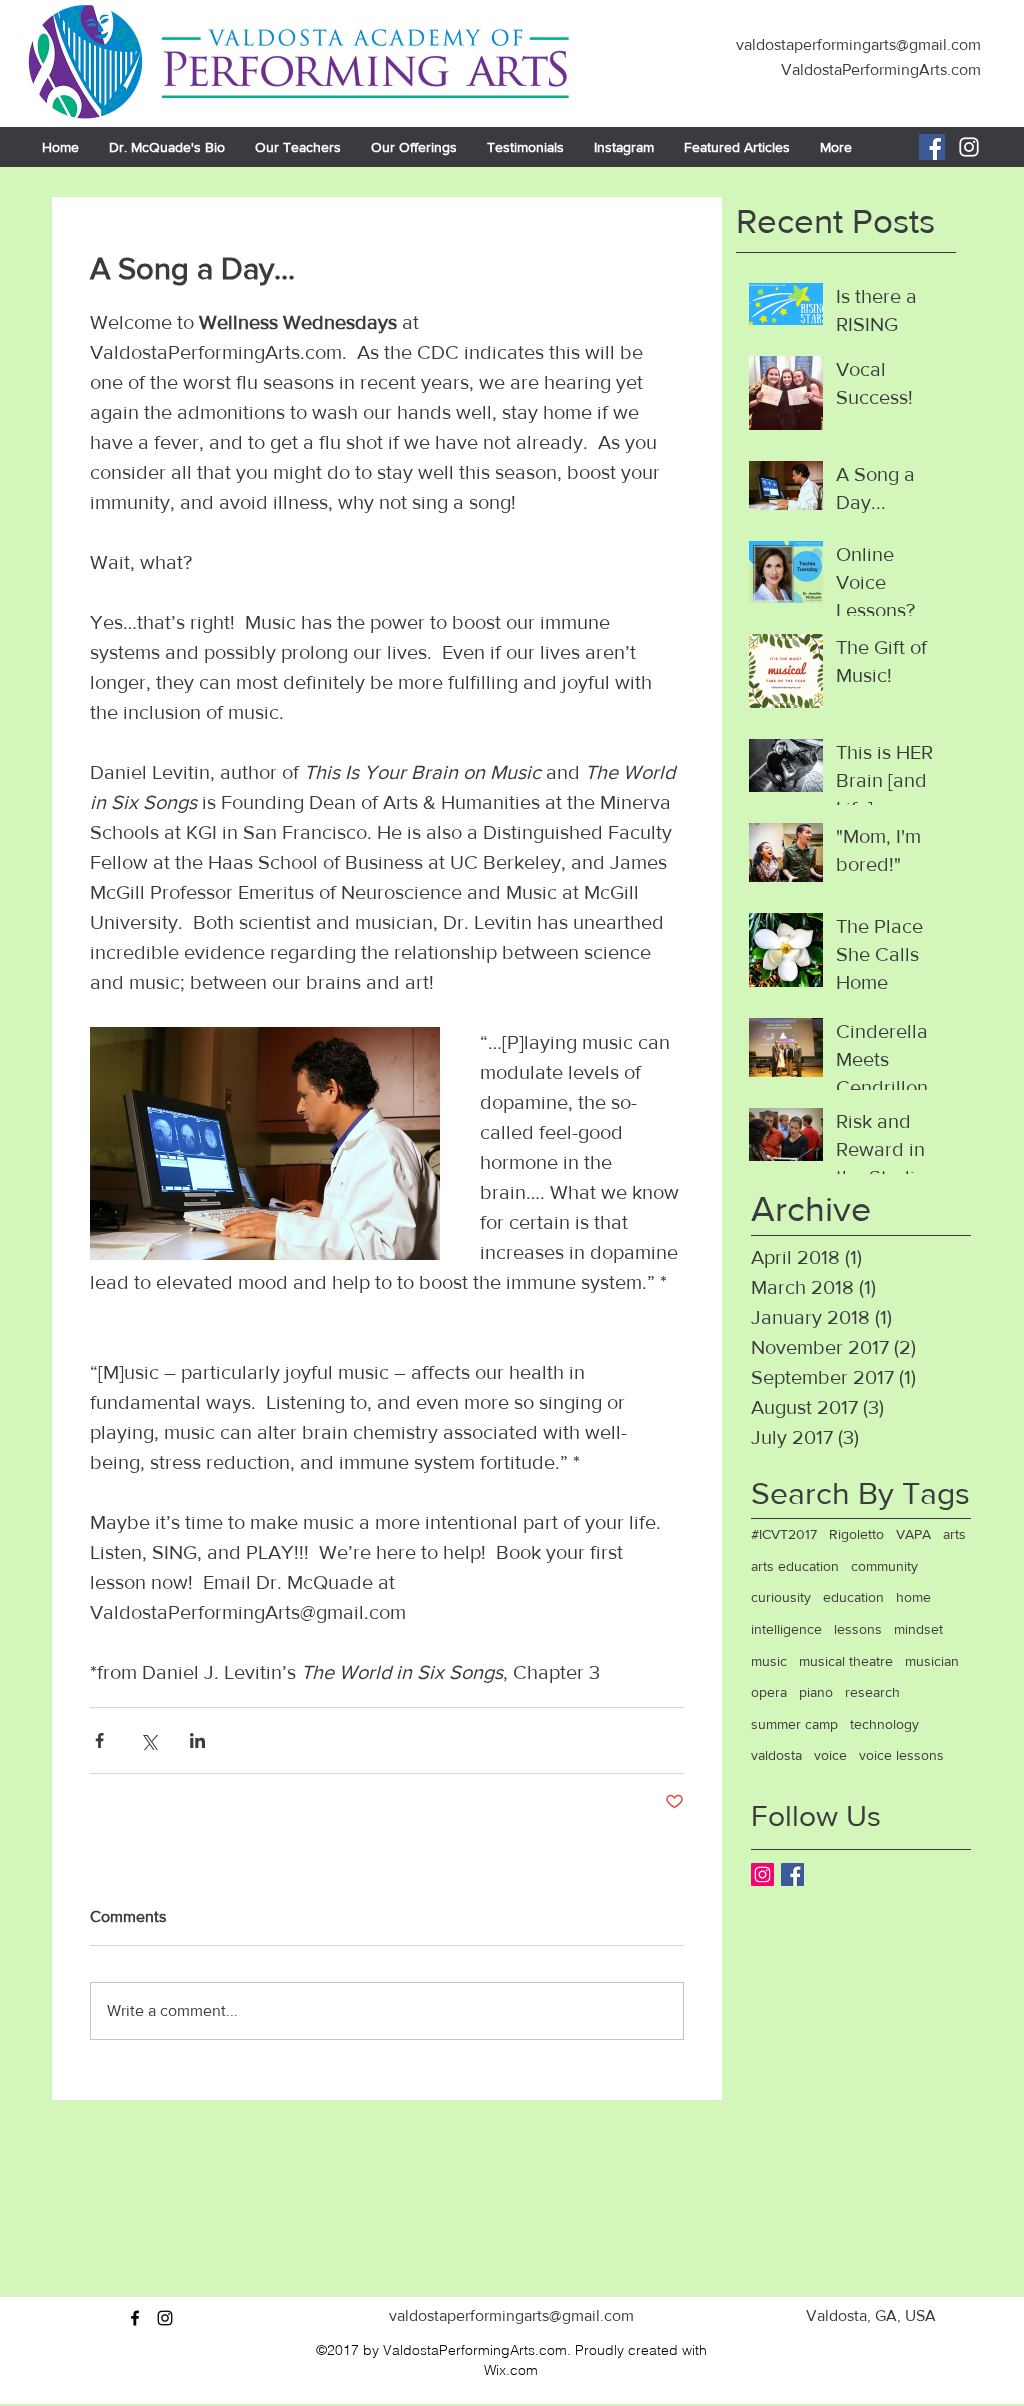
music (769, 1661)
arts (954, 1534)
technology (884, 1724)
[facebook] (135, 2318)
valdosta (776, 1755)
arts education (795, 1566)
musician (932, 1661)
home (913, 1597)
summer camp (794, 1724)
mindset (918, 1629)
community (884, 1566)
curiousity (781, 1597)
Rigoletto (856, 1534)
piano (816, 1692)
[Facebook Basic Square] (792, 1874)
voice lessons (901, 1755)
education (853, 1597)
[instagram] (165, 2318)
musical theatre (846, 1661)
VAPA (913, 1534)
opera (769, 1692)
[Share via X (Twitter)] (148, 1740)
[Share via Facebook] (99, 1740)
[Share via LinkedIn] (197, 1740)
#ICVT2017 (784, 1534)
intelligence (786, 1629)
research (872, 1692)
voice (830, 1755)
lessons (858, 1629)
